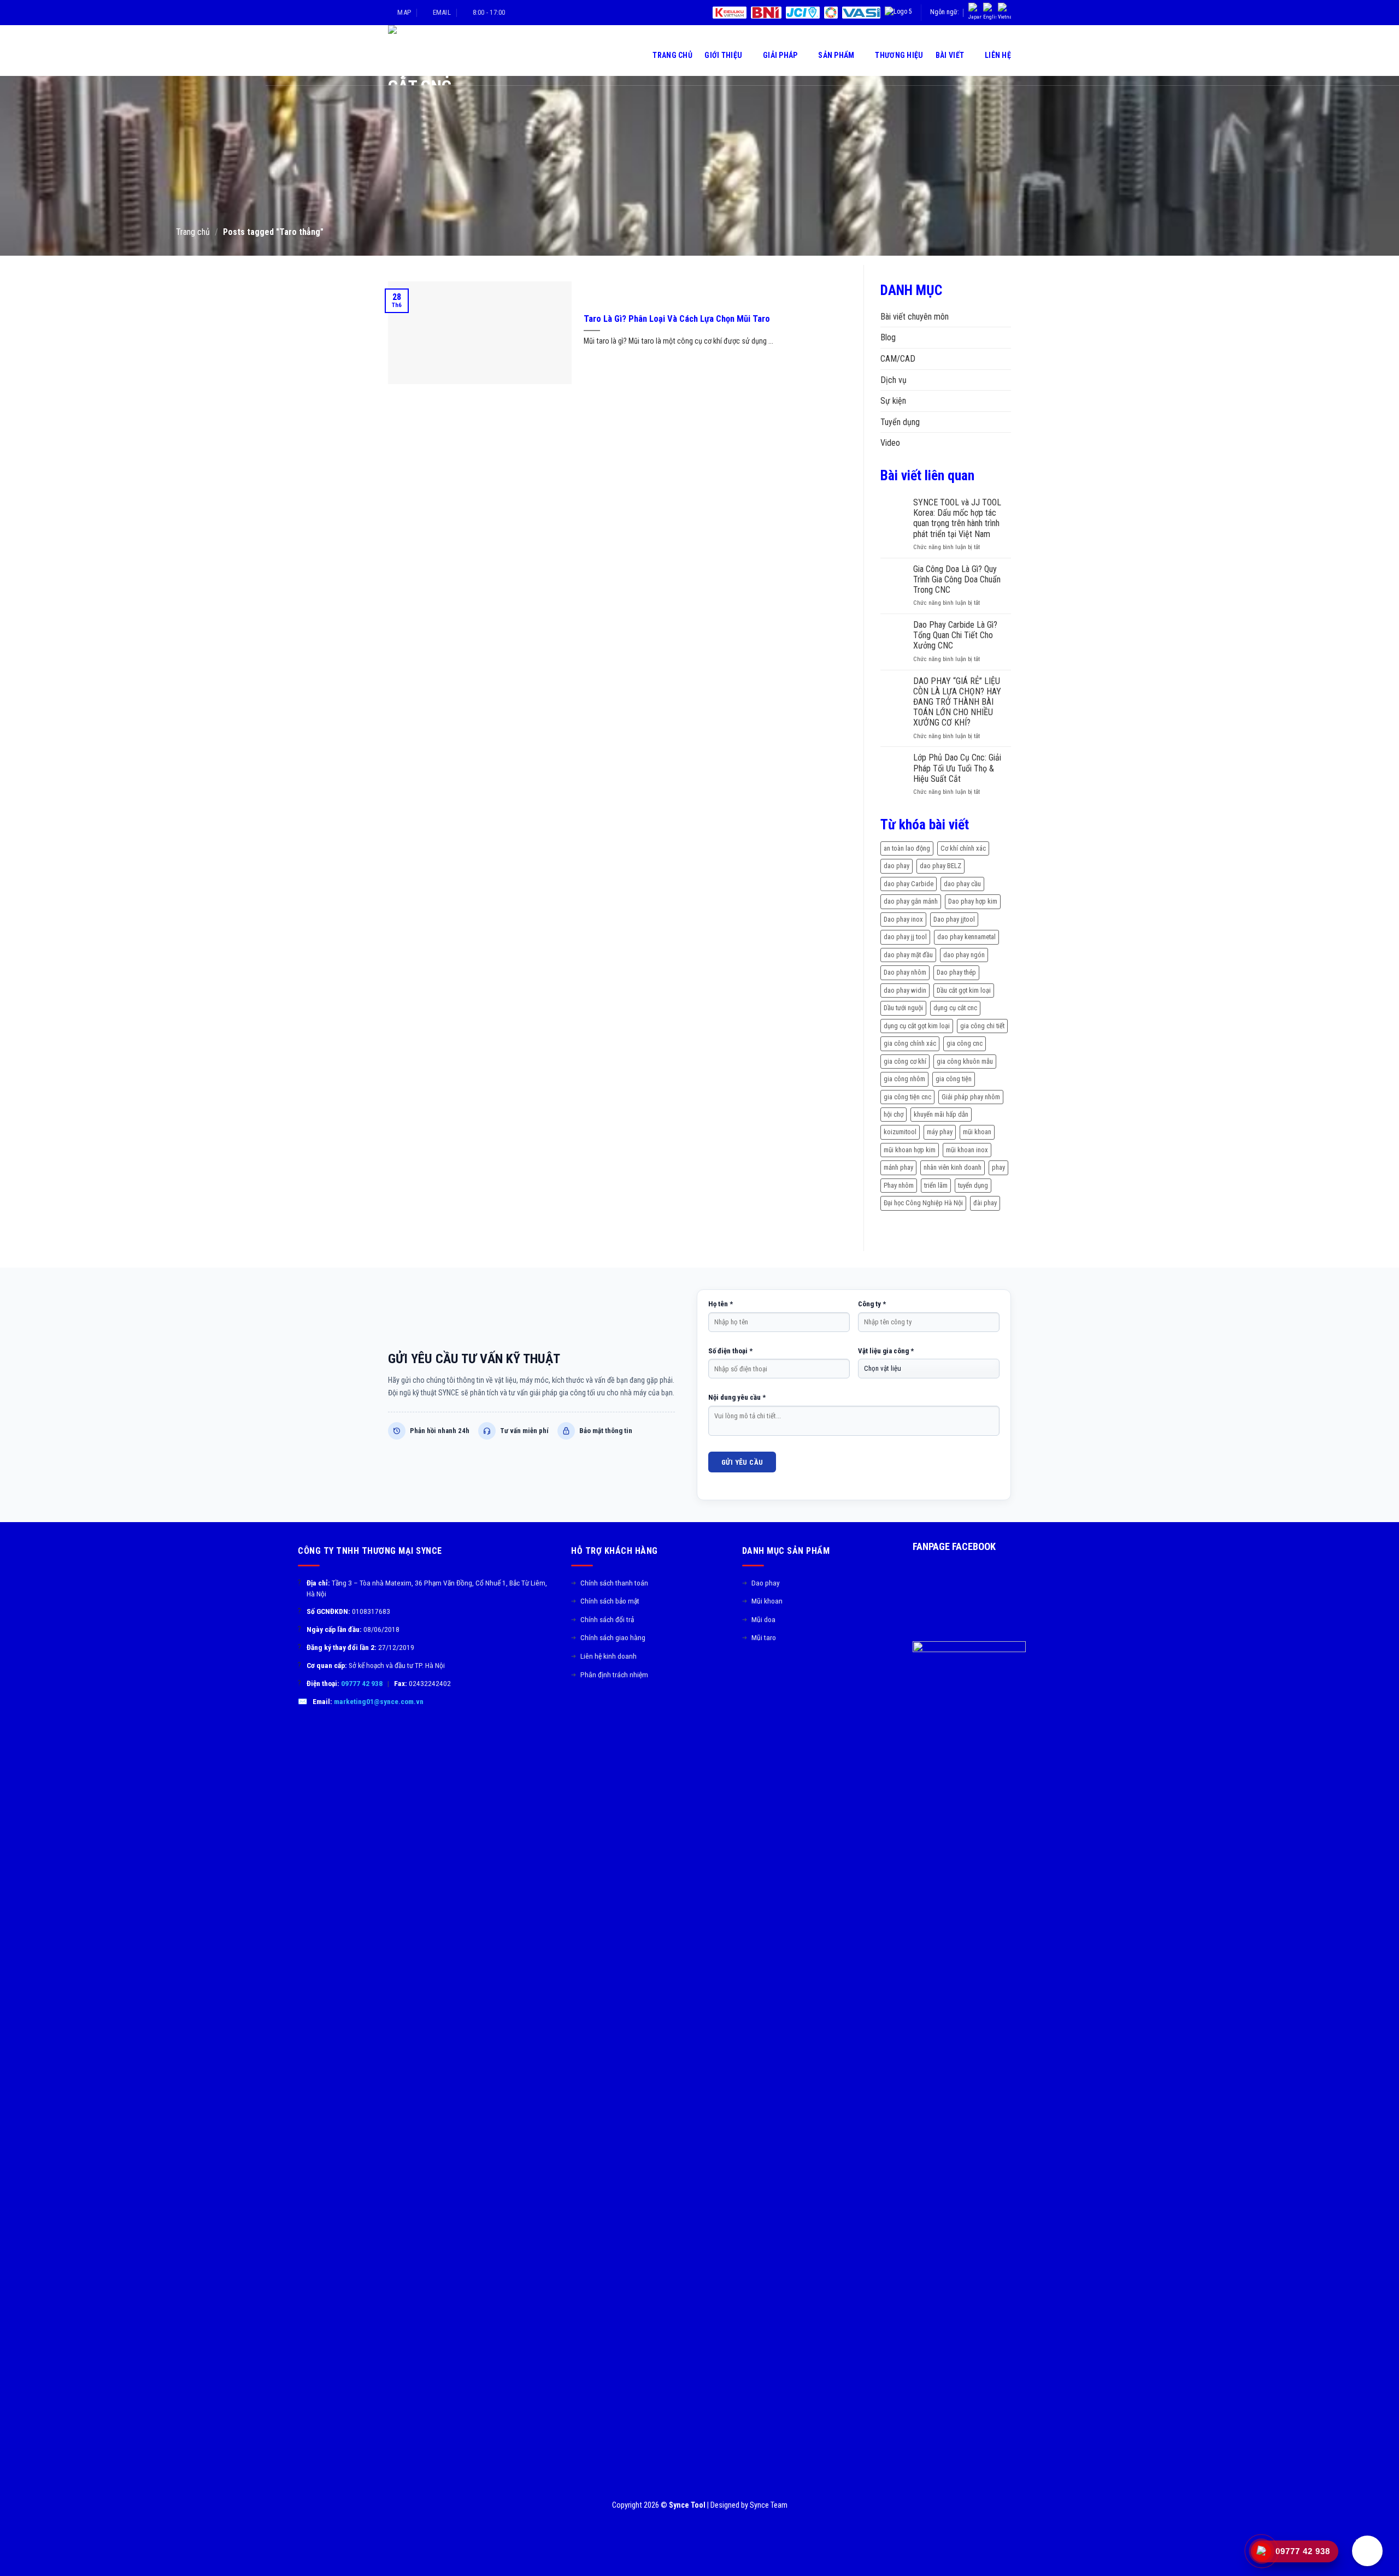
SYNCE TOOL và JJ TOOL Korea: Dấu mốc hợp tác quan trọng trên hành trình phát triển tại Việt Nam (957, 518)
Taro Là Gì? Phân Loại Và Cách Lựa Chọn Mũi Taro (677, 319)
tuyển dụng (973, 1185)
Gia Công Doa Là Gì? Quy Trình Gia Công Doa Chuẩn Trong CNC (957, 579)
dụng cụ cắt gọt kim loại (917, 1026)
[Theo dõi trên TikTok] (762, 1673)
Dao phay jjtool (954, 919)
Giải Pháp (780, 55)
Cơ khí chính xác (963, 848)
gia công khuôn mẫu (965, 1061)
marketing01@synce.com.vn (379, 1701)
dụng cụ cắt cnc (955, 1008)
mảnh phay (898, 1167)
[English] (990, 13)
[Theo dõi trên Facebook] (749, 1673)
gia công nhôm (904, 1079)
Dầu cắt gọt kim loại (964, 990)
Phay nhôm (899, 1185)
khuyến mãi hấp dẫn (941, 1114)
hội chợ (894, 1114)
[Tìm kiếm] (636, 55)
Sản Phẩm (836, 55)
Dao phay (761, 1583)
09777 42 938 (362, 1683)
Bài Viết (950, 55)
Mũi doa (759, 1619)
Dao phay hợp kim (973, 901)
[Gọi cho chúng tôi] (789, 1673)
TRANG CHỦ (672, 55)
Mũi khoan (762, 1601)
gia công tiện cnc (907, 1097)
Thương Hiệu (899, 55)
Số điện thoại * (730, 1351)
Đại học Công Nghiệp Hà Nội (923, 1203)
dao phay (897, 866)
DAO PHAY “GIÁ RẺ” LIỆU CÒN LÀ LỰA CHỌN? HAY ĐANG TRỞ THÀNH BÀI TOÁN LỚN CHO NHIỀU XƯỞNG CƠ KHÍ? (957, 702)
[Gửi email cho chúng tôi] (775, 1673)
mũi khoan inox (967, 1150)
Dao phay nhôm (905, 972)
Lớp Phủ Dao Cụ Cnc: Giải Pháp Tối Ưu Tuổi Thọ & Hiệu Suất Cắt (957, 768)
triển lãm (936, 1185)
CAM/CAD (898, 359)
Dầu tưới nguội (903, 1008)
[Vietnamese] (1004, 13)
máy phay (940, 1132)
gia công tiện (954, 1079)
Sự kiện (893, 401)
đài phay (985, 1203)
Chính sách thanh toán (610, 1583)
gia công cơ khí (905, 1061)
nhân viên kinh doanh (953, 1167)
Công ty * (872, 1304)
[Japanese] (975, 13)
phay (998, 1167)
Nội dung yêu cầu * (737, 1397)
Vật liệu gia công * (886, 1351)
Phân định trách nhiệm (610, 1675)
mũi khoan (977, 1132)
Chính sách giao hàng (608, 1637)
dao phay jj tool (905, 937)
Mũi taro (759, 1637)
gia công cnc (965, 1043)
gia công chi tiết (982, 1026)
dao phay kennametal (966, 937)
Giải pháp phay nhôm (971, 1097)
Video (890, 443)
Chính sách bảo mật (605, 1601)
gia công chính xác (910, 1043)
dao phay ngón (964, 955)
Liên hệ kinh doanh (604, 1656)
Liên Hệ (998, 55)
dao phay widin (905, 990)
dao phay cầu (962, 884)
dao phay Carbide (909, 884)
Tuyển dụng (900, 422)
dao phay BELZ (940, 866)
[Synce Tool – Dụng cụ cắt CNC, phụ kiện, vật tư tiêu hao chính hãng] (439, 55)
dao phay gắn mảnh (911, 901)
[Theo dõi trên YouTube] (802, 1673)
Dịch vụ (894, 380)
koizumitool (900, 1132)
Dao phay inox (903, 919)
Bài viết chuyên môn (915, 317)
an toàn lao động (907, 848)
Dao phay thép (956, 972)
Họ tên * (721, 1304)
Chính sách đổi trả (602, 1619)
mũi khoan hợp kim (910, 1150)
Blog (888, 337)
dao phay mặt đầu (908, 955)
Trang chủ (193, 232)
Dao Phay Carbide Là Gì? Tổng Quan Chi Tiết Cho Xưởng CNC (955, 635)
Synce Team (769, 2505)
